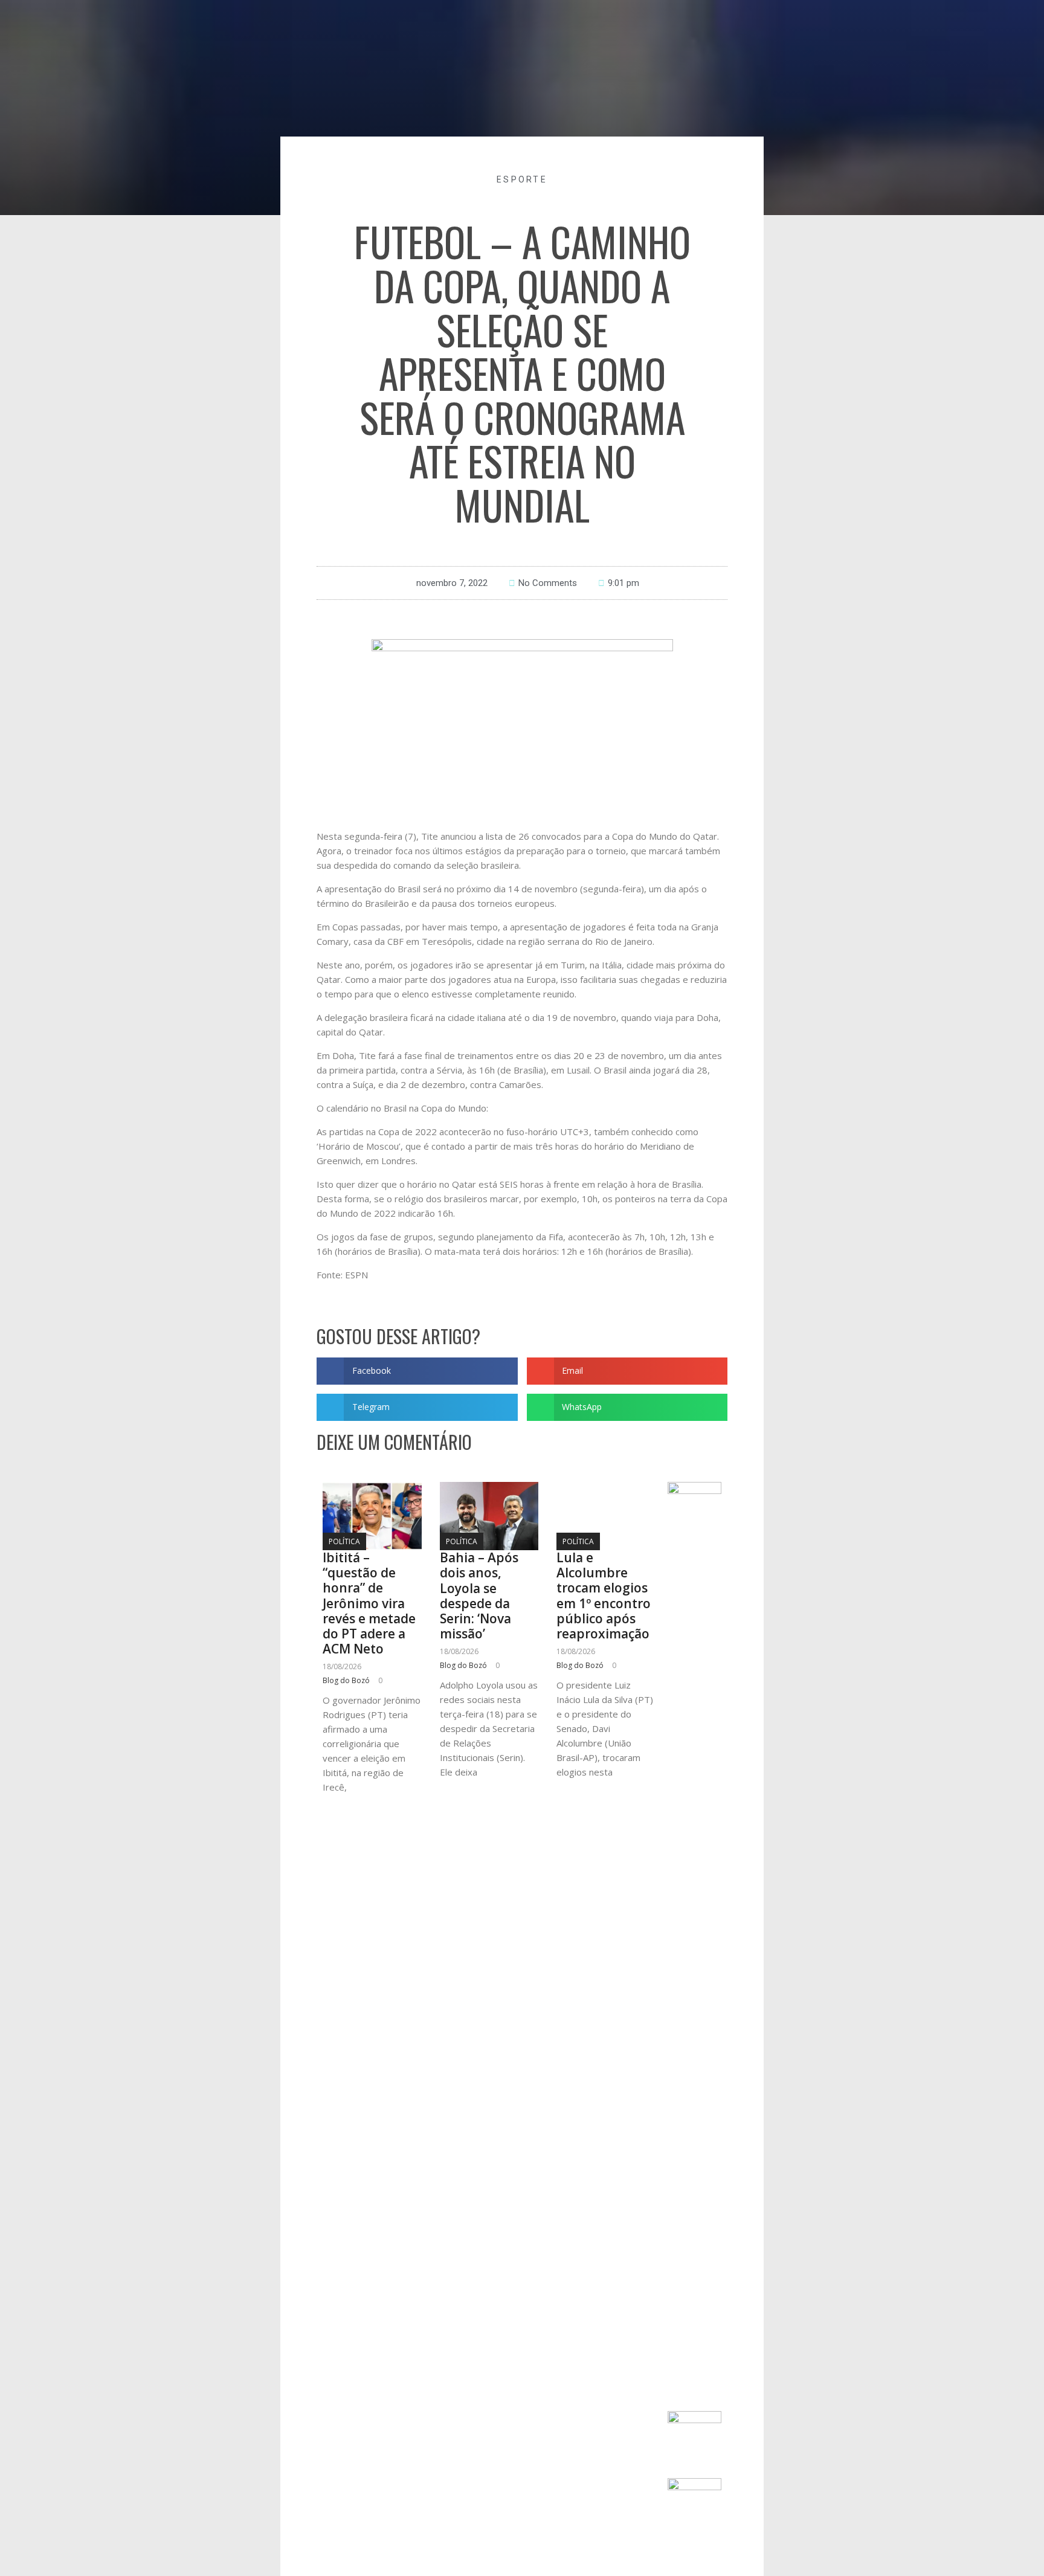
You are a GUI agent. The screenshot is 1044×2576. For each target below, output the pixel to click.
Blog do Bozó (346, 1680)
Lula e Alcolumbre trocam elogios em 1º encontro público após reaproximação (604, 1596)
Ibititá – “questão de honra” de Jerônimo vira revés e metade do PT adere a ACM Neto (369, 1603)
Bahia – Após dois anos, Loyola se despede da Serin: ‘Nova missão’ (479, 1596)
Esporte (522, 179)
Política (344, 1541)
